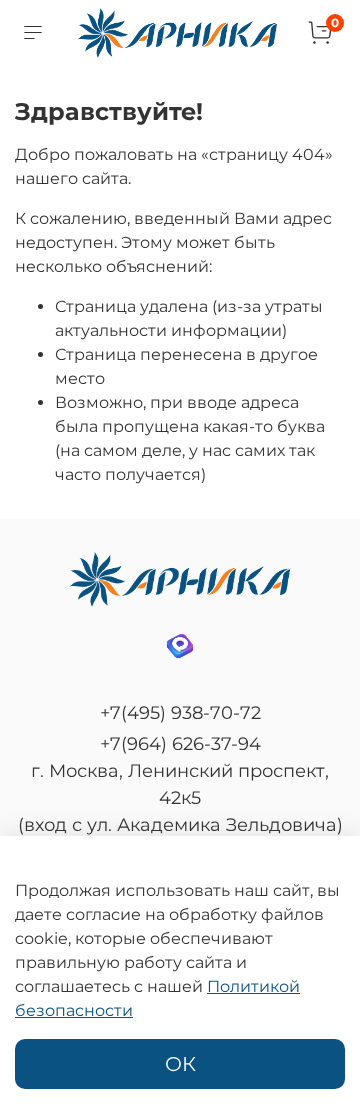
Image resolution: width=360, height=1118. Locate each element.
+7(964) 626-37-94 (180, 744)
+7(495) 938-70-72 (180, 713)
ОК (180, 1064)
